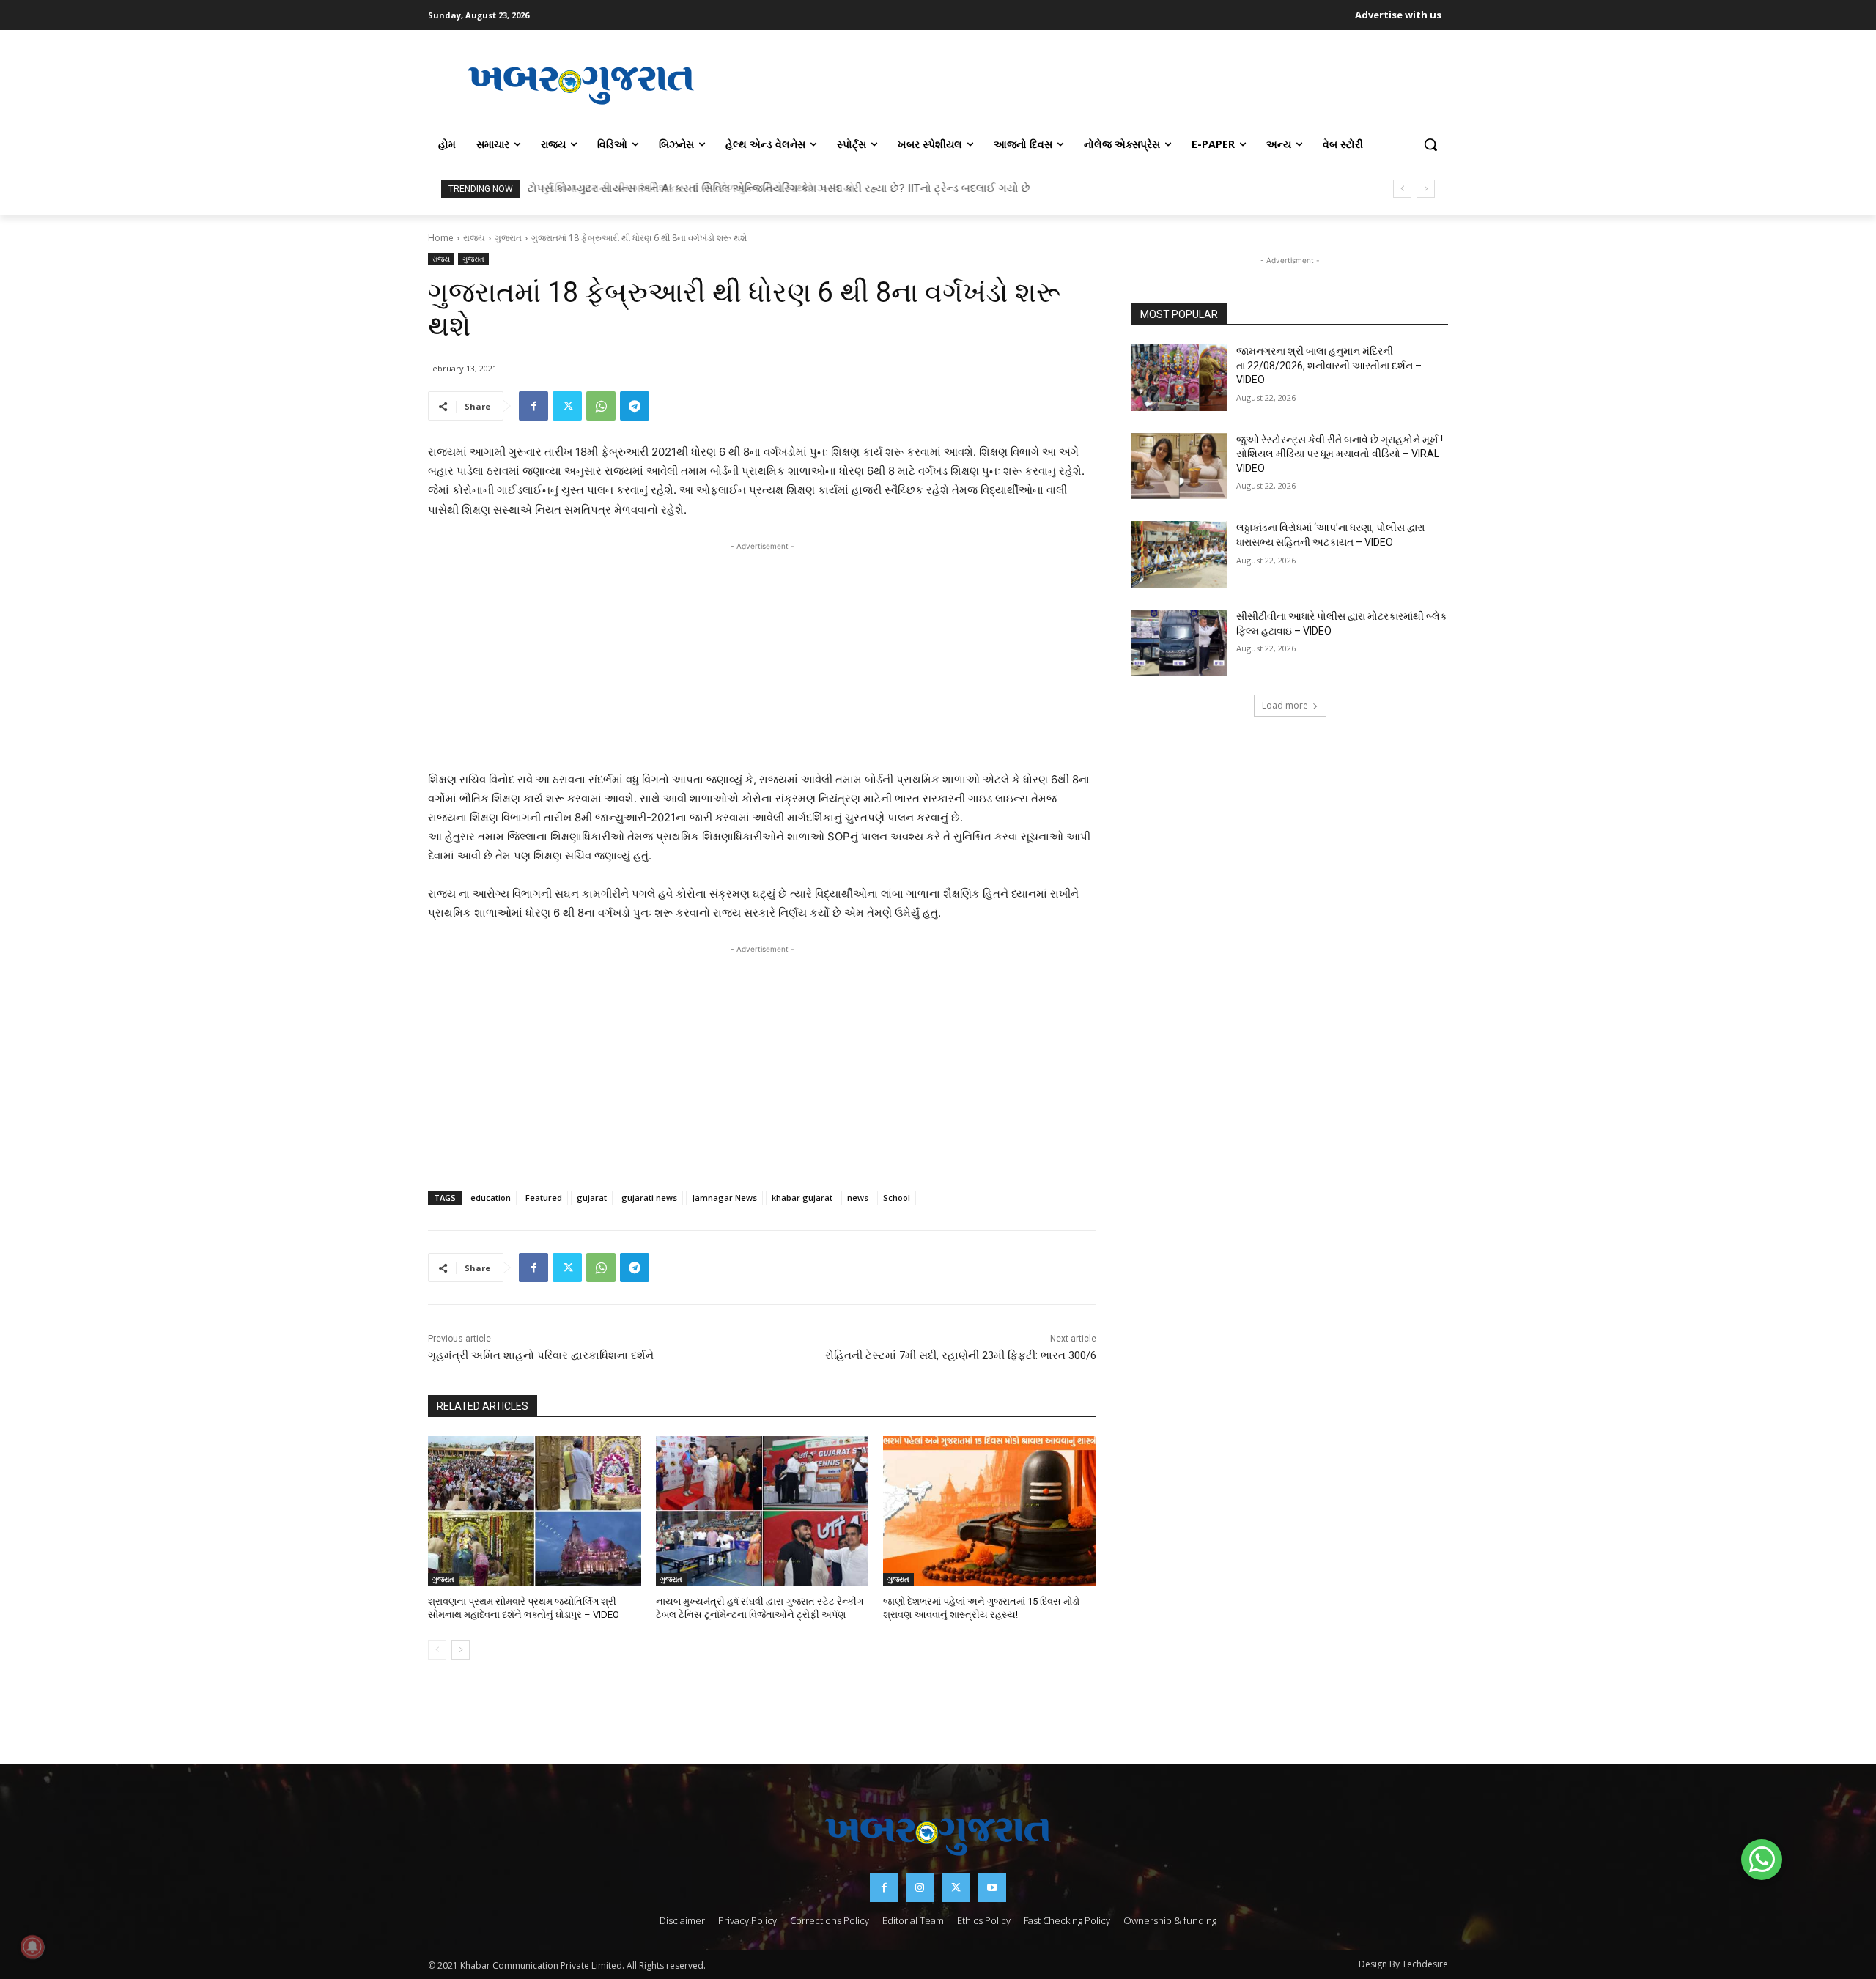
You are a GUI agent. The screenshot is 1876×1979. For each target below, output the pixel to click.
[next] (1426, 189)
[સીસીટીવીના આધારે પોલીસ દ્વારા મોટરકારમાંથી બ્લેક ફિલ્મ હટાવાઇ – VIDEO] (1179, 643)
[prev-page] (437, 1650)
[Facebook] (533, 406)
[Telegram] (635, 406)
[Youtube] (992, 1888)
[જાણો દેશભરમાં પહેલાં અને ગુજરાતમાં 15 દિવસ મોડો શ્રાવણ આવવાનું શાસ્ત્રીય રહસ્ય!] (990, 1510)
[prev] (1402, 189)
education (491, 1198)
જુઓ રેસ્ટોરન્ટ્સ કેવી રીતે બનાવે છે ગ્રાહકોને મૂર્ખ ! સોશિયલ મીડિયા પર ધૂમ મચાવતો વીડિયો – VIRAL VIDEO (1340, 454)
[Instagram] (920, 1888)
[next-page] (461, 1650)
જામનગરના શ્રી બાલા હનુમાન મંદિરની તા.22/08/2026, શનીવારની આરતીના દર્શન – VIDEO (1329, 365)
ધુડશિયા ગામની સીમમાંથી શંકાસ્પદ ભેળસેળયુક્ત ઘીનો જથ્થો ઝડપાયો (688, 188)
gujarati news (649, 1198)
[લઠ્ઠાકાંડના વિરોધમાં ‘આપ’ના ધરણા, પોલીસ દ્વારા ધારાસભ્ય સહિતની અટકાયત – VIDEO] (1179, 554)
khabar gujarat (802, 1198)
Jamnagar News (724, 1198)
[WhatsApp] (601, 406)
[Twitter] (567, 406)
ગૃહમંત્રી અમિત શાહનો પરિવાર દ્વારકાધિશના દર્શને (541, 1355)
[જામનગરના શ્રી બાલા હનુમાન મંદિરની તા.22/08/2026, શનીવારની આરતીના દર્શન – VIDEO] (1179, 378)
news (858, 1198)
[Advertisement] (1091, 84)
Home (441, 238)
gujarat (592, 1198)
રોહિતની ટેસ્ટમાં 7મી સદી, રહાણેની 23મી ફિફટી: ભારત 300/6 (961, 1355)
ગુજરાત (508, 238)
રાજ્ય (474, 238)
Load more (1285, 705)
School (897, 1198)
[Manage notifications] (32, 1947)
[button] (1430, 144)
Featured (544, 1198)
